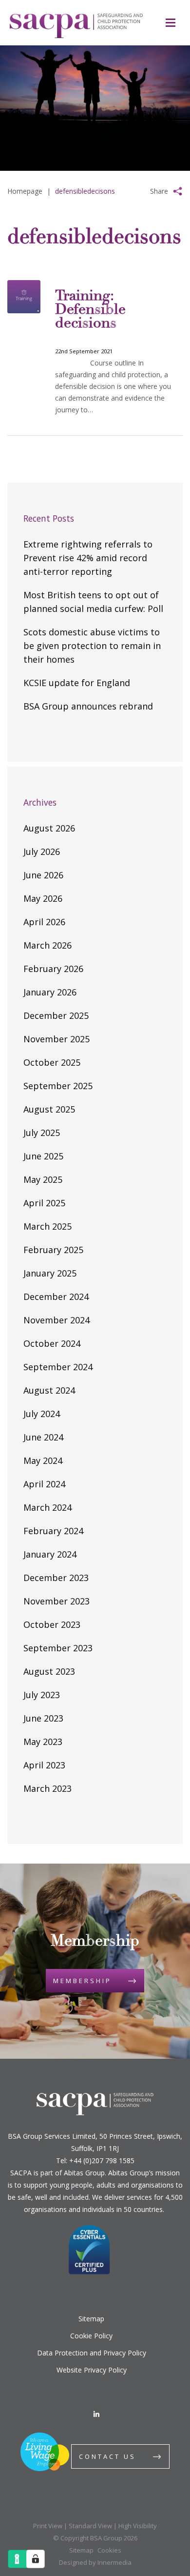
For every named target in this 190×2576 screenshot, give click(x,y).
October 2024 (52, 1343)
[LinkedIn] (96, 2414)
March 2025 (47, 1226)
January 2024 (50, 1554)
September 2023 (58, 1648)
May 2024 (43, 1460)
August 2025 (49, 1109)
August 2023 (49, 1671)
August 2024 (49, 1390)
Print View (48, 2526)
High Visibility (138, 2526)
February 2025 (53, 1250)
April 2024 (44, 1484)
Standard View (90, 2526)
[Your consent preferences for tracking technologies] (36, 2559)
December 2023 (56, 1578)
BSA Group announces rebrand (88, 706)
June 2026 (43, 875)
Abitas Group (84, 2173)
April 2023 (44, 1765)
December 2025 (56, 1015)
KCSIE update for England (77, 683)
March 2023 (47, 1788)
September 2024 (58, 1367)
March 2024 (47, 1507)
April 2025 (44, 1203)
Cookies (109, 2550)
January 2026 (50, 992)
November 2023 (57, 1601)
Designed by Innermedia (95, 2562)
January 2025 (50, 1273)
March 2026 (47, 945)
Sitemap (91, 2319)
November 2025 (57, 1039)
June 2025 (43, 1156)
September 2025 (58, 1086)
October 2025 (52, 1062)
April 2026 (44, 922)
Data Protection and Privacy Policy (92, 2353)
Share (159, 191)
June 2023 (43, 1718)
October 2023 (52, 1624)
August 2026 (49, 828)
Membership (82, 1981)
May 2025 (43, 1179)
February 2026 (53, 969)
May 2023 (43, 1742)
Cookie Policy (91, 2336)
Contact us (107, 2456)
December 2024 (56, 1297)
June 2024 (43, 1437)
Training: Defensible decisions (90, 310)
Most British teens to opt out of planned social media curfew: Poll (93, 602)
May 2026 (43, 898)
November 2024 (57, 1320)
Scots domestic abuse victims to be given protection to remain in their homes (92, 646)
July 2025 (42, 1133)
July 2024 (42, 1414)
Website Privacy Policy (92, 2370)
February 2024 (53, 1531)
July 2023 (42, 1695)
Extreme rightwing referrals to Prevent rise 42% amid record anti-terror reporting (88, 558)
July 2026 (42, 852)
